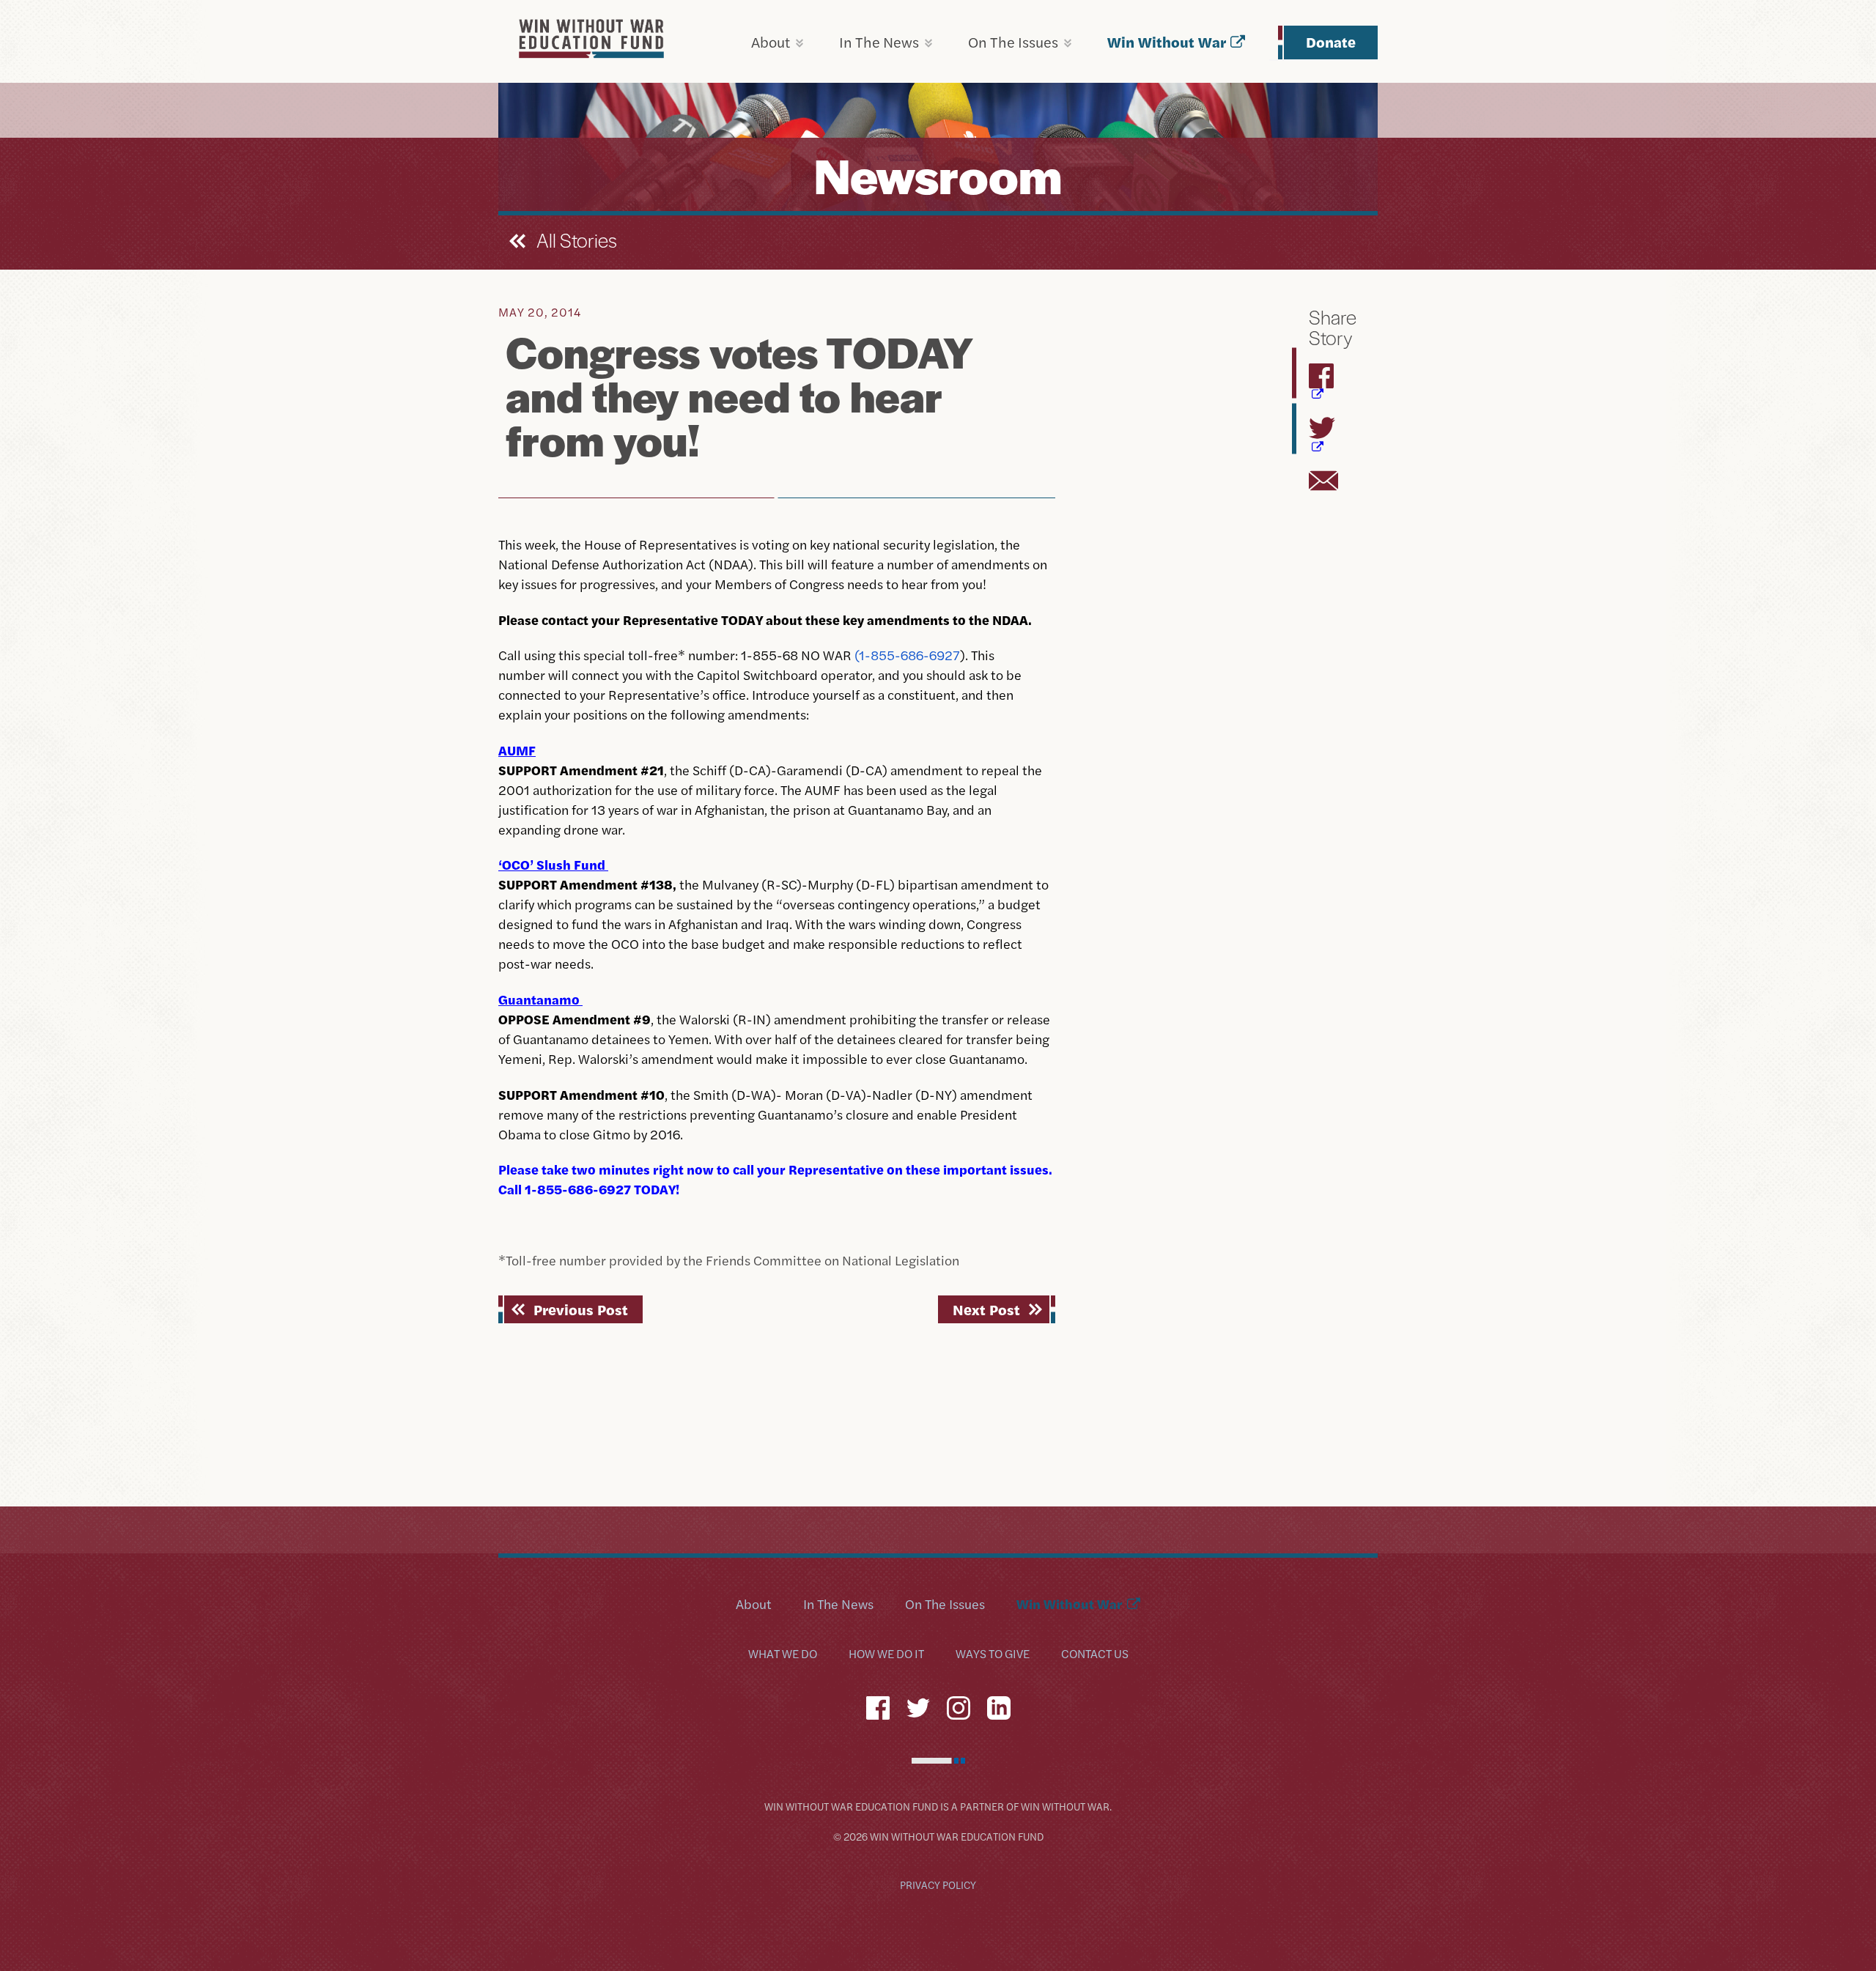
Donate (1331, 41)
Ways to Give (993, 1654)
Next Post (986, 1309)
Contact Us (1095, 1654)
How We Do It (886, 1654)
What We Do (783, 1654)
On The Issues (1013, 41)
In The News (879, 41)
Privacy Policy (938, 1885)
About (771, 41)
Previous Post (581, 1309)
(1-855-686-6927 (907, 655)
